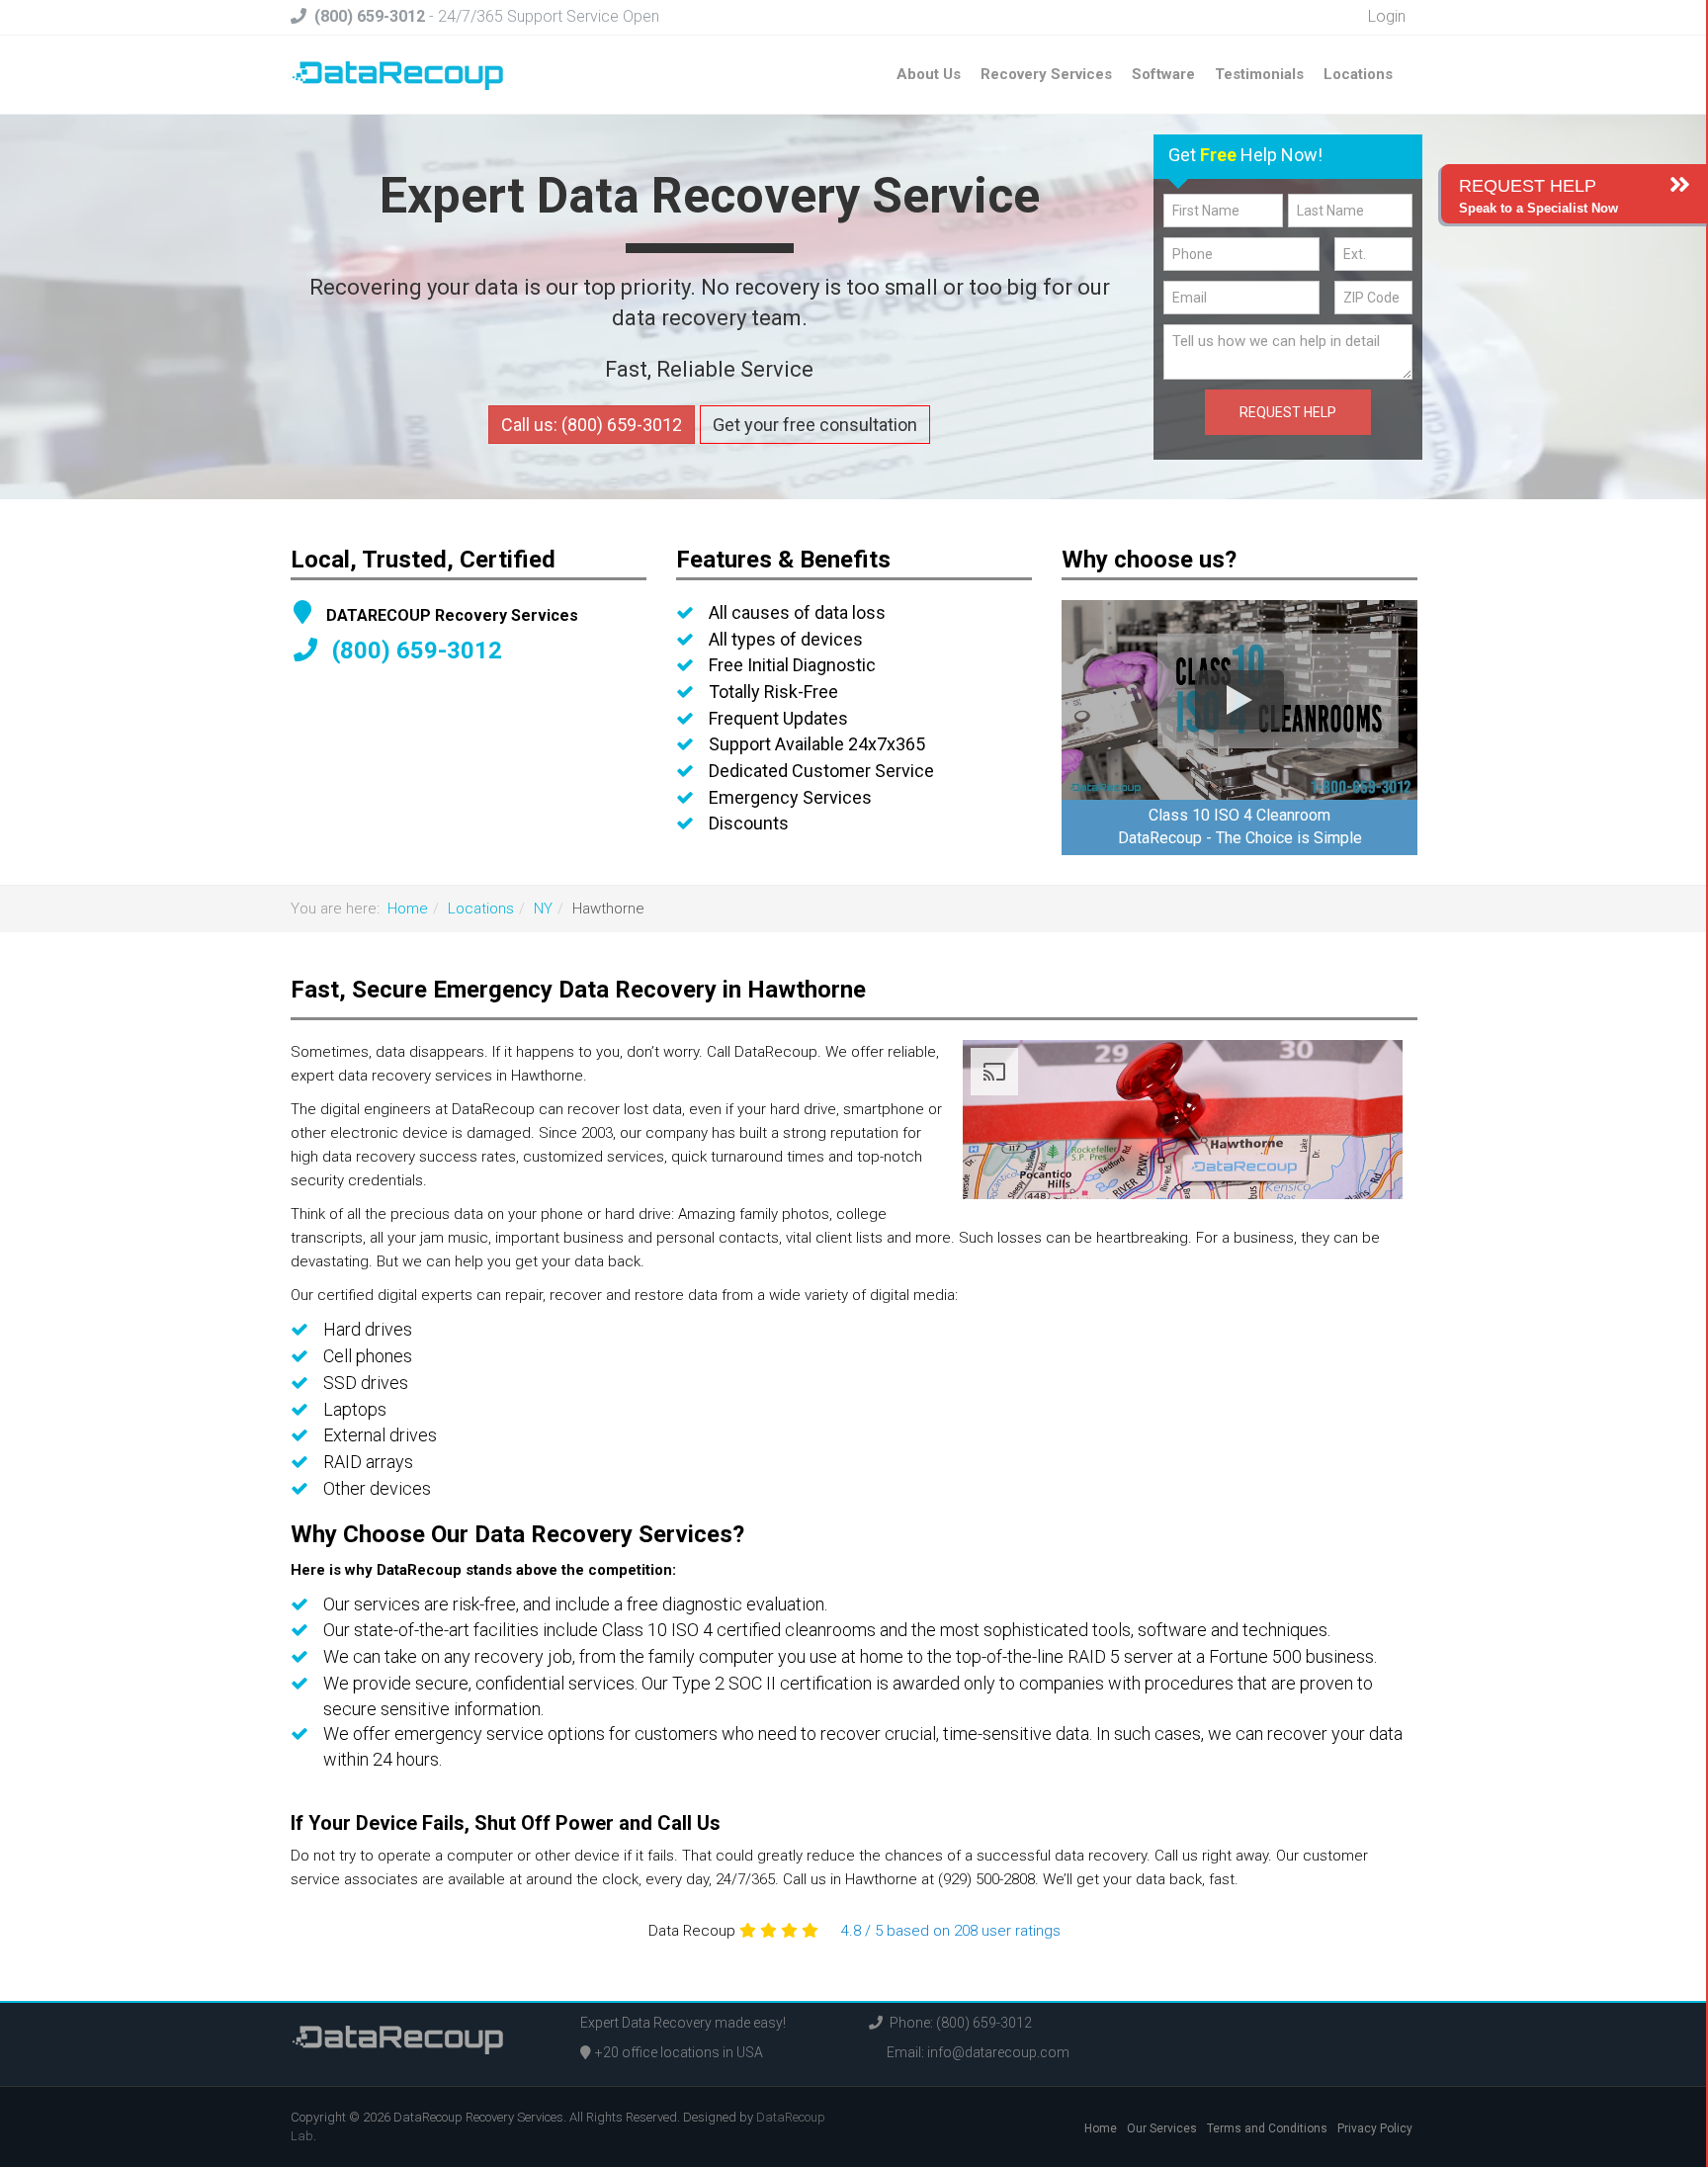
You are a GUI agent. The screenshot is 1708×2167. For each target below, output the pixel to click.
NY (543, 909)
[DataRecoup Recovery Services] (398, 74)
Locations (1358, 74)
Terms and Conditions (1267, 2128)
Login (1385, 16)
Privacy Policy (1375, 2128)
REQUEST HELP (1288, 412)
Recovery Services (1046, 74)
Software (1163, 74)
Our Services (1162, 2128)
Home (408, 909)
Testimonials (1259, 74)
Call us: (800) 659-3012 (592, 425)
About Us (929, 74)
